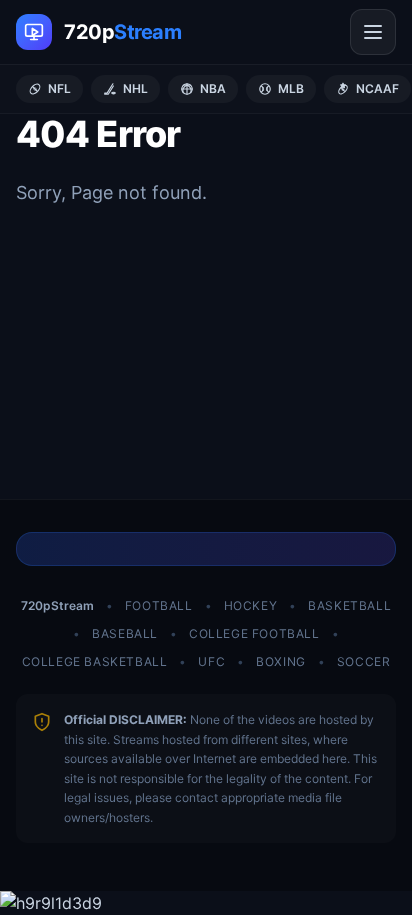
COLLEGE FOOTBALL (254, 633)
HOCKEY (251, 605)
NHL (135, 88)
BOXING (281, 661)
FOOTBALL (159, 605)
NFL (59, 88)
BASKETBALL (349, 605)
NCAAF (377, 88)
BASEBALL (125, 633)
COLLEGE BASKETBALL (95, 661)
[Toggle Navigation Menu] (373, 32)
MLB (291, 88)
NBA (213, 88)
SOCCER (364, 661)
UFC (211, 661)
